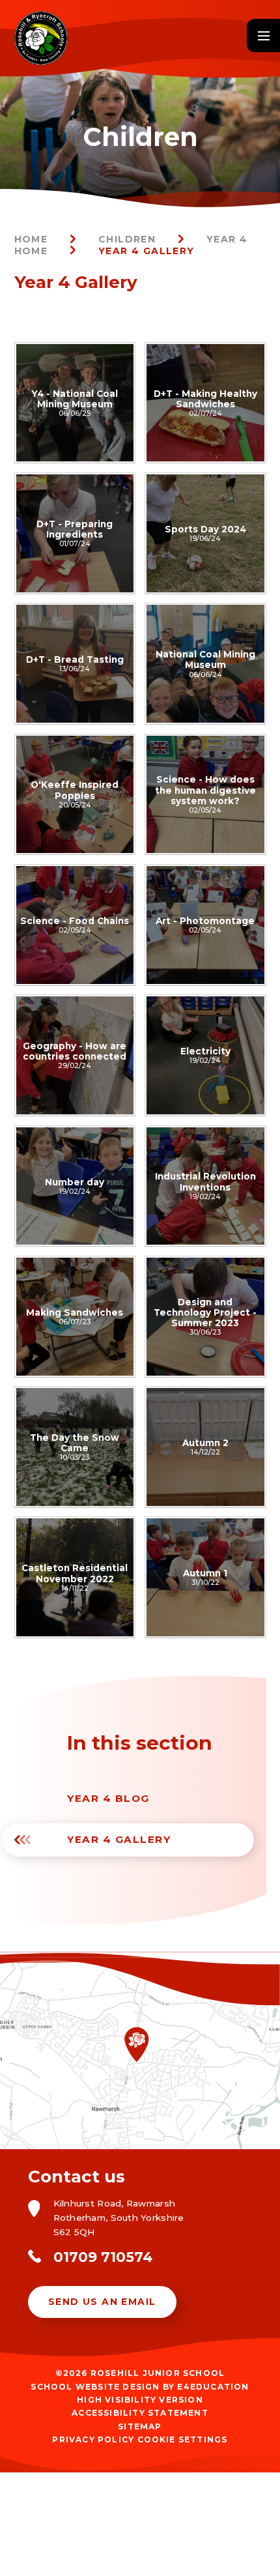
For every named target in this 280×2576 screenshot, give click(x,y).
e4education (213, 2387)
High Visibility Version (140, 2400)
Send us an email (102, 2302)
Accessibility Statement (140, 2413)
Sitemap (140, 2426)
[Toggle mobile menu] (263, 36)
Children (127, 239)
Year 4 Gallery (147, 251)
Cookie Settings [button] (183, 2439)
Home (31, 239)
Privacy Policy (93, 2439)
